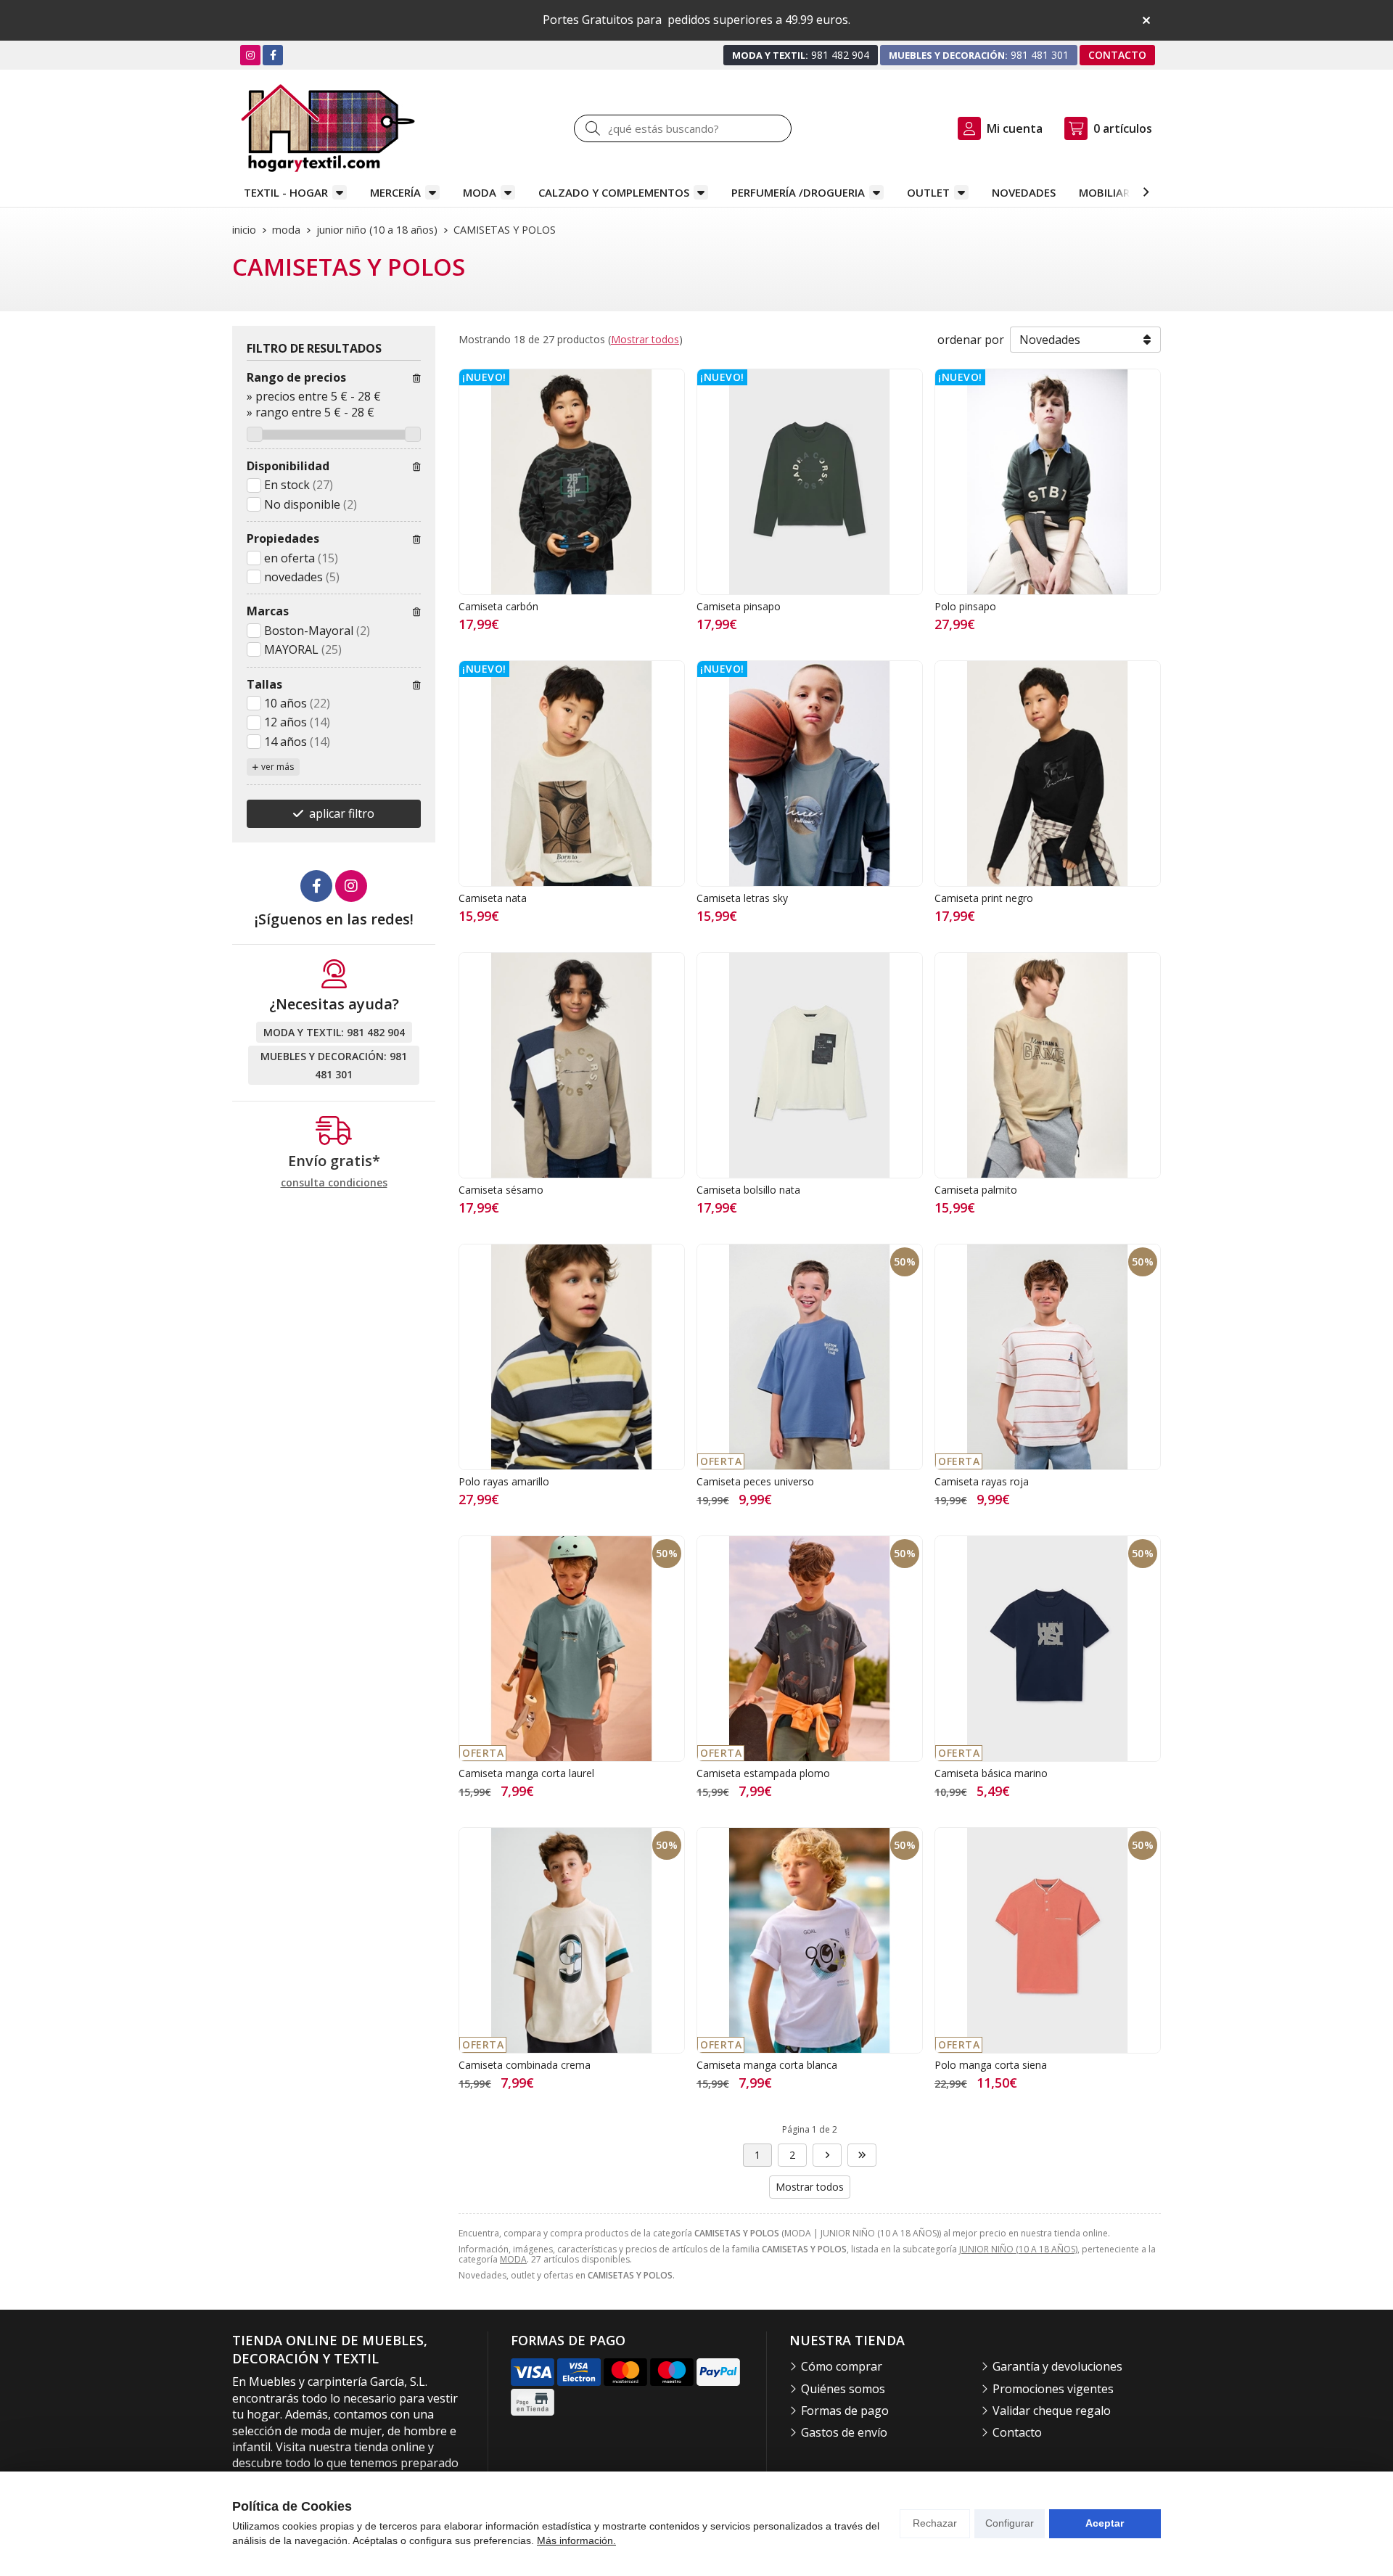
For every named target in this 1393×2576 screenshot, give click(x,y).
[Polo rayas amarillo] (572, 1357)
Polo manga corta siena (991, 2065)
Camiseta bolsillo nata (748, 1190)
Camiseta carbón (498, 606)
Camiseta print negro (984, 898)
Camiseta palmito (976, 1190)
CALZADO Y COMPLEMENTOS (614, 192)
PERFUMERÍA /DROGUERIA (798, 192)
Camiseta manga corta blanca (767, 2065)
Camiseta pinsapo (739, 606)
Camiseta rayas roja (982, 1481)
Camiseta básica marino (991, 1773)
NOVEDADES (1024, 192)
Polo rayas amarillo (504, 1481)
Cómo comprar (842, 2366)
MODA (480, 192)
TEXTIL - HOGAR (286, 192)
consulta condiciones (334, 1183)
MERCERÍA (395, 192)
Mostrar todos (645, 339)
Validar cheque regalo (1052, 2411)
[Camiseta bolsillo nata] (810, 1065)
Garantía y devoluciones (1057, 2366)
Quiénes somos (843, 2389)
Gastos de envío (844, 2432)
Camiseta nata (493, 898)
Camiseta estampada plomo (763, 1773)
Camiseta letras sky (742, 898)
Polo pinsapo (965, 606)
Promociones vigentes (1053, 2389)
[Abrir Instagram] (250, 55)
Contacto (1017, 2432)
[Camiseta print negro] (1048, 774)
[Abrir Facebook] (273, 55)
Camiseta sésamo (501, 1190)
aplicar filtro (342, 813)
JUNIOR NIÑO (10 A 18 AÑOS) (1018, 2249)
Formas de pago (845, 2411)
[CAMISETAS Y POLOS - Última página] (827, 2155)
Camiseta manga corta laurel (526, 1773)
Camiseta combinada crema (525, 2065)
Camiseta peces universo (755, 1481)
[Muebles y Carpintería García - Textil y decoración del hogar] (328, 128)
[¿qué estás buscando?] (683, 128)
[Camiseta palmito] (1048, 1065)
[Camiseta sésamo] (572, 1065)
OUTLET (928, 192)
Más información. (576, 2540)
